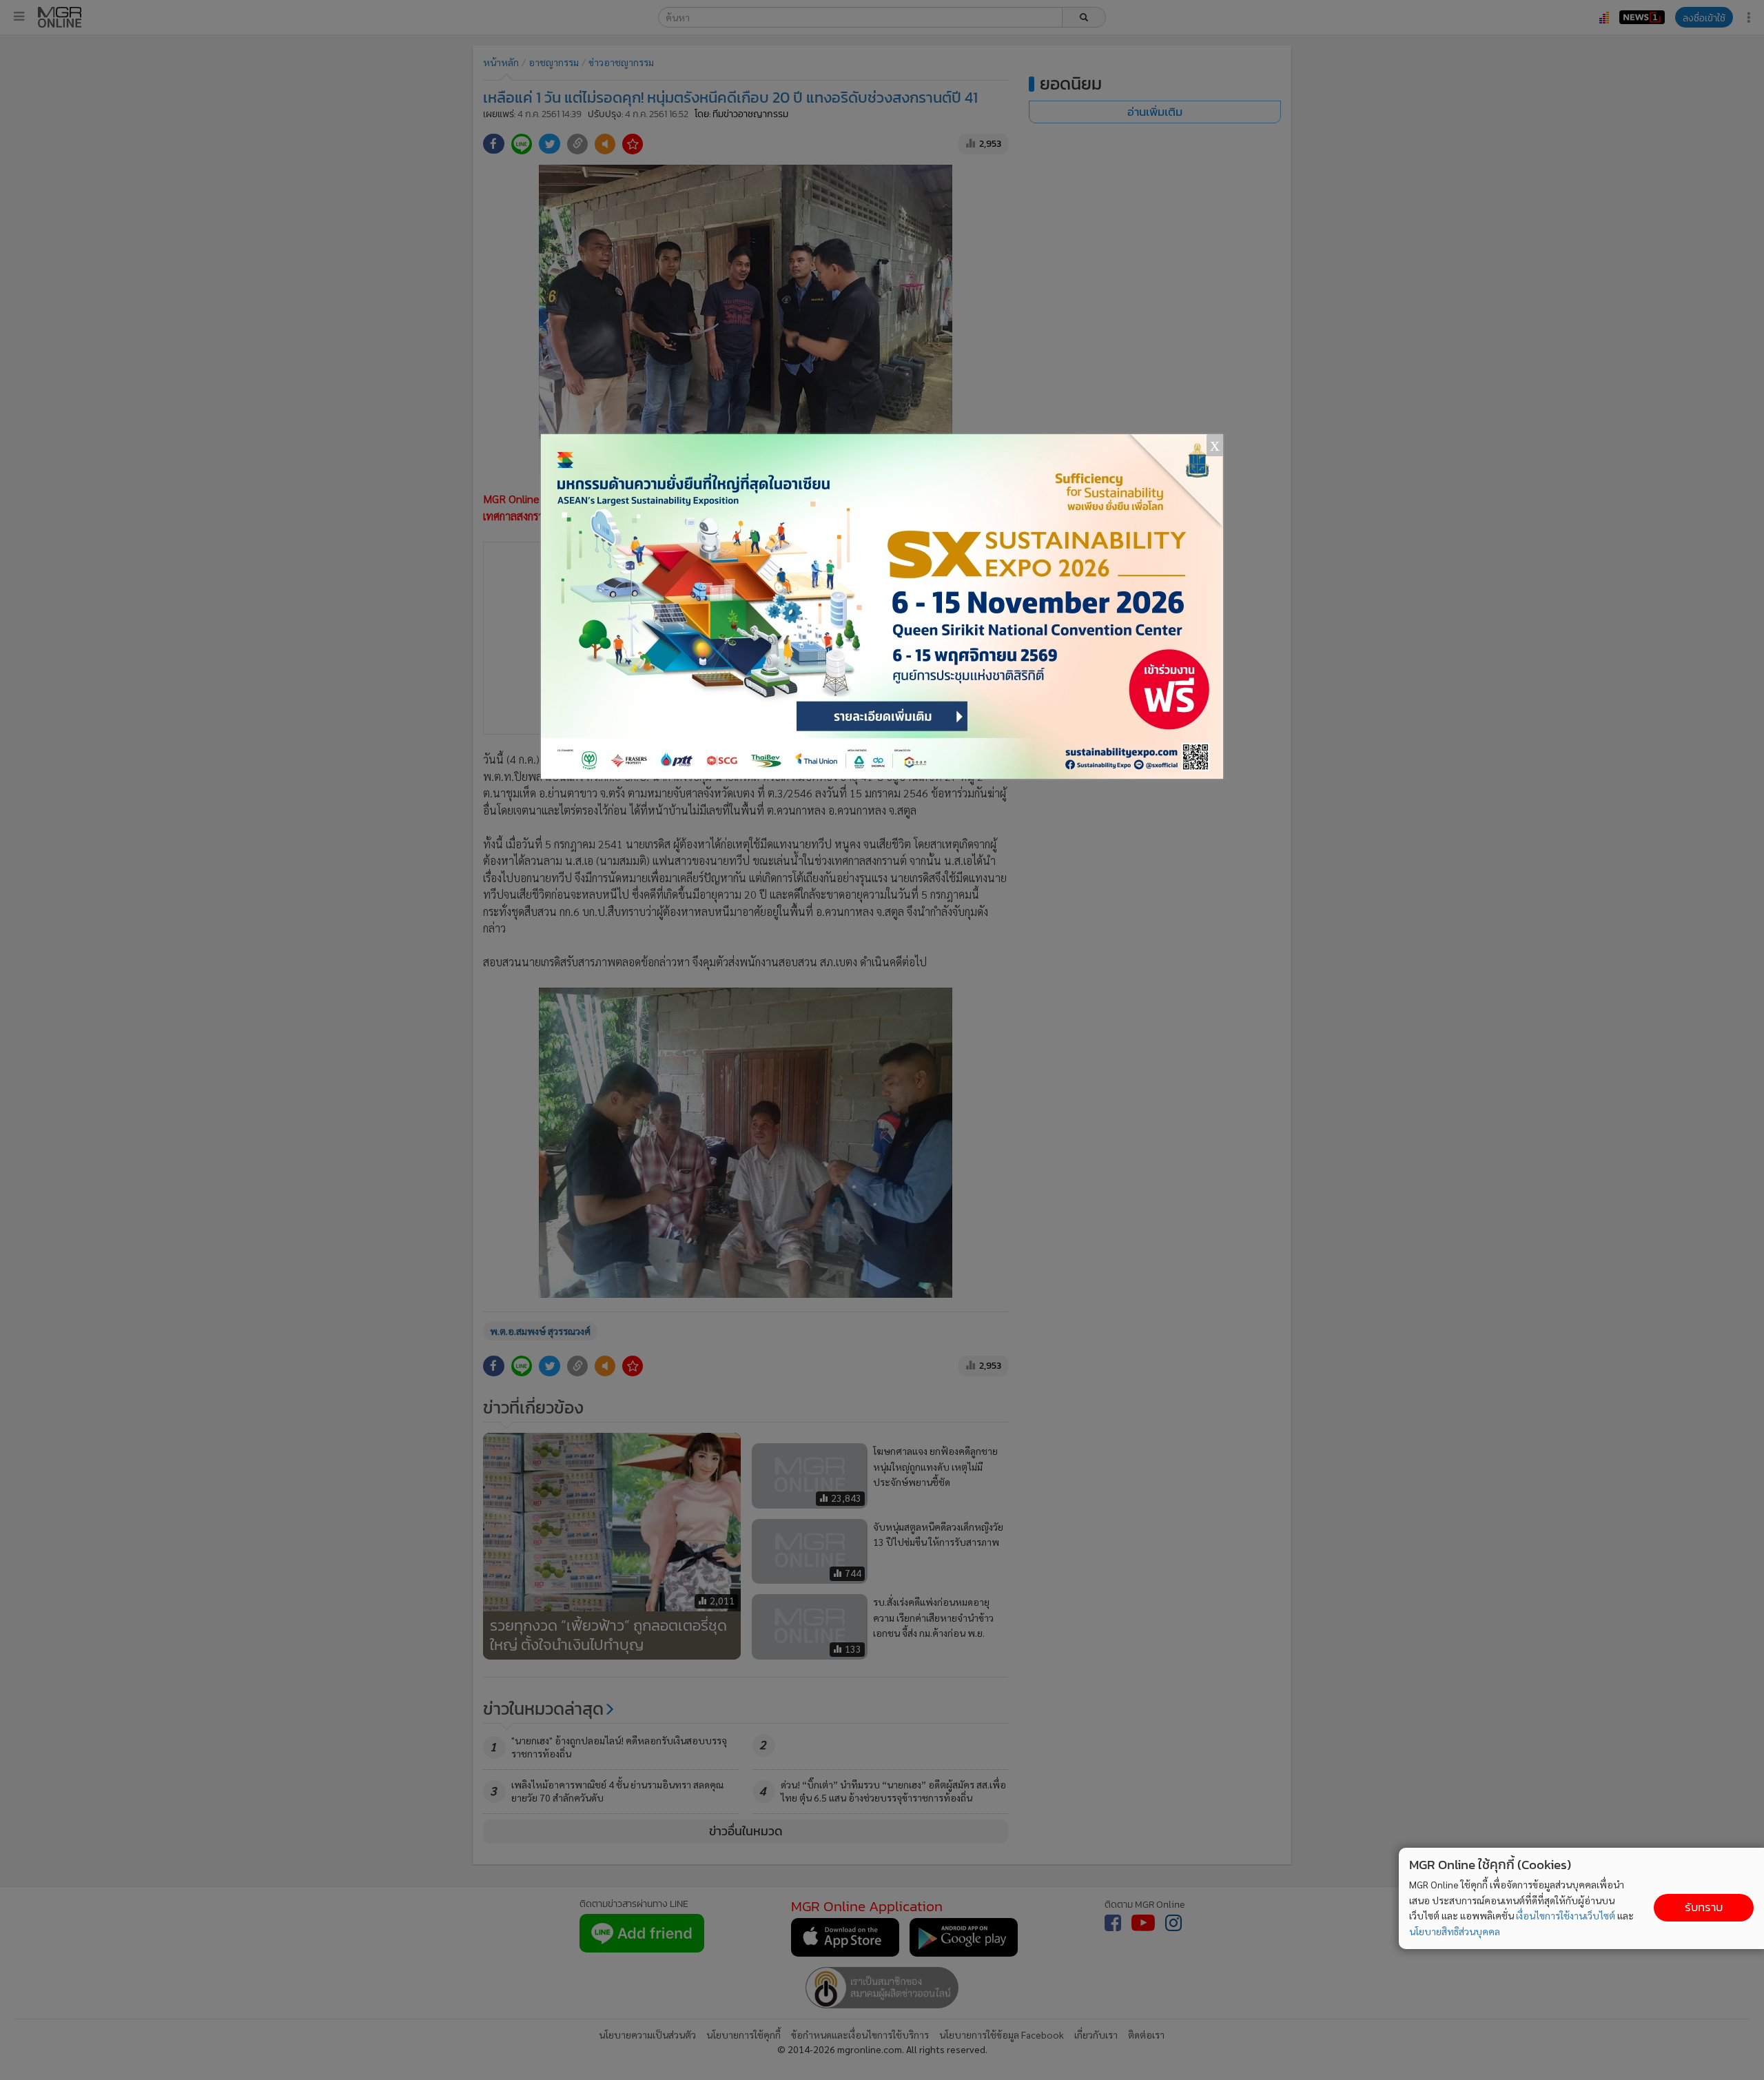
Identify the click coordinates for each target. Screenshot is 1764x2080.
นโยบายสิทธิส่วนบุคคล (1455, 1931)
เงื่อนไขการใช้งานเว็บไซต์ (1566, 1915)
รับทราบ (1704, 1907)
